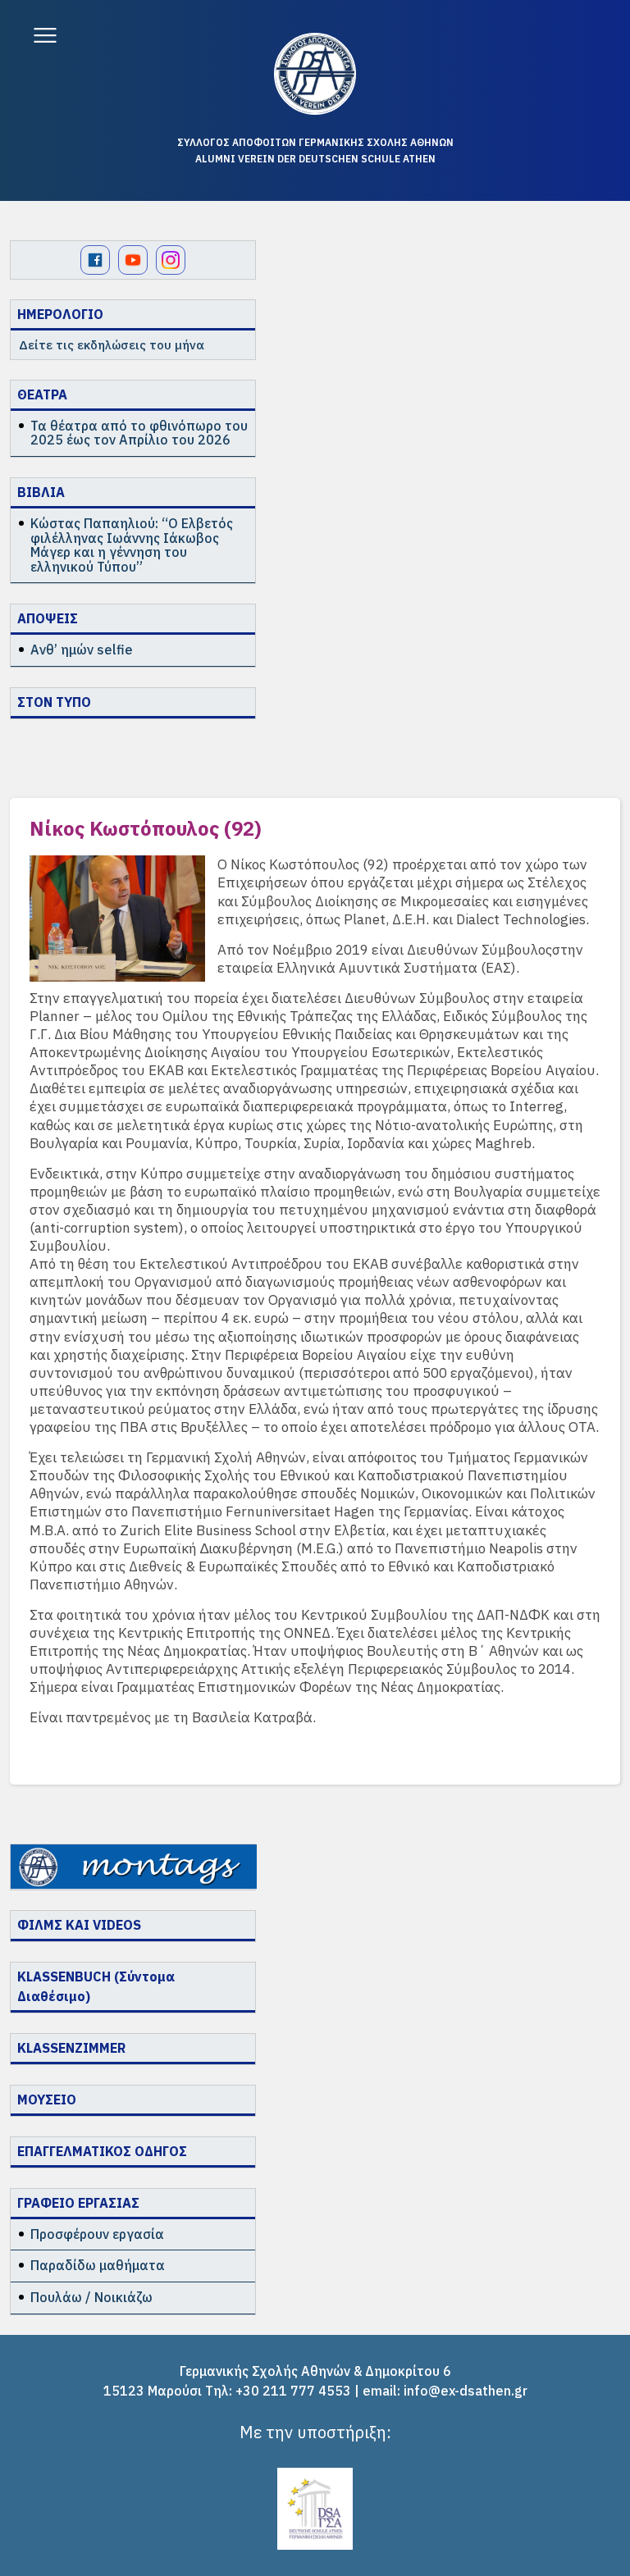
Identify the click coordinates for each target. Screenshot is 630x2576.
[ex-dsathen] (315, 74)
